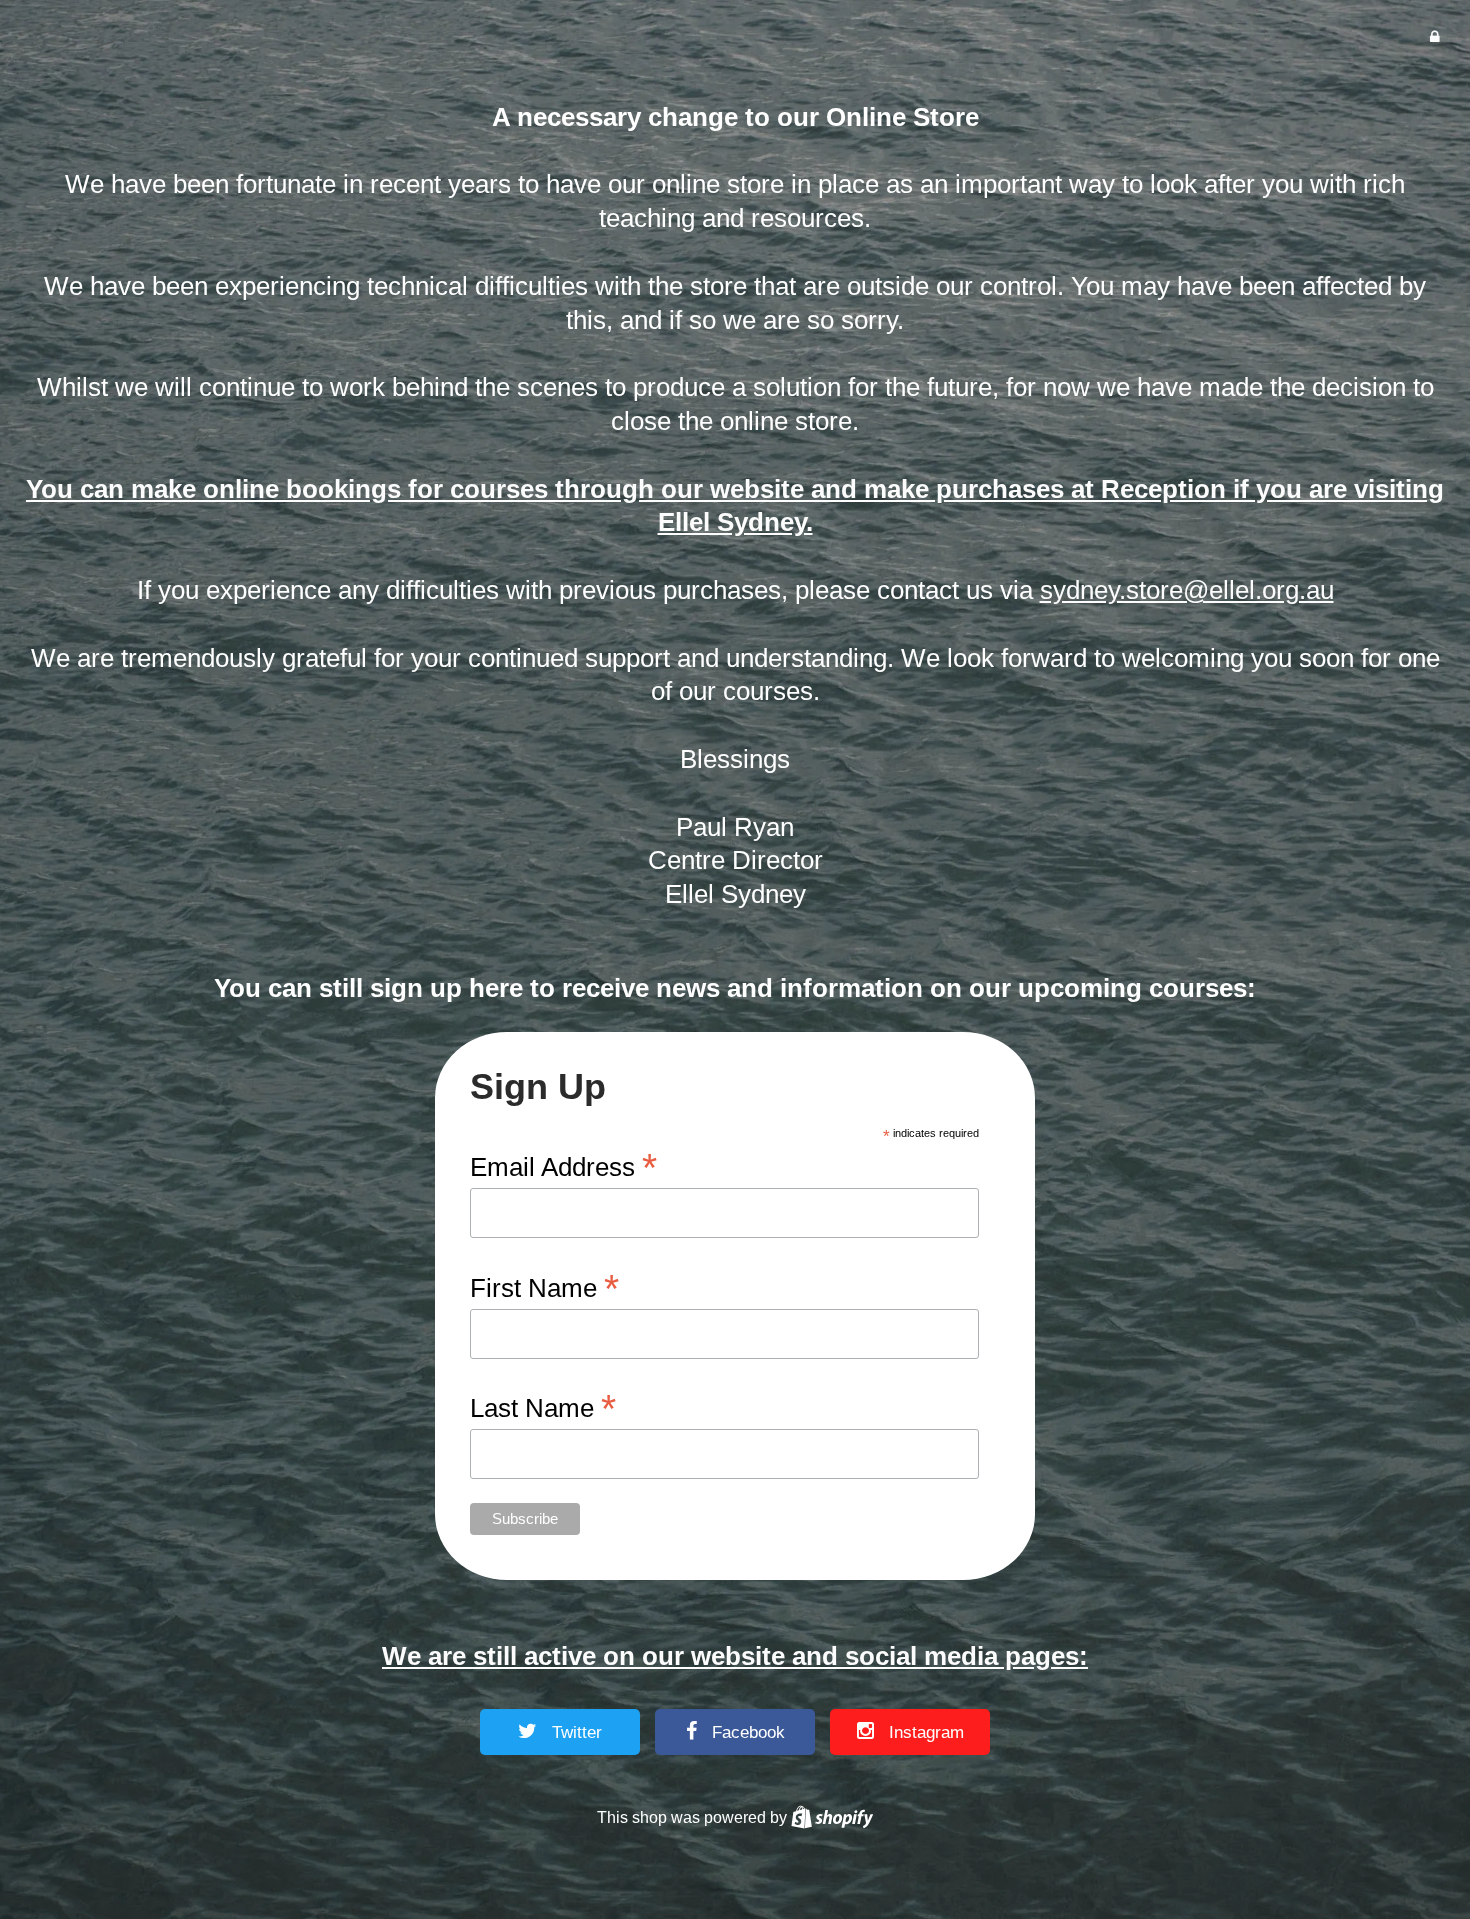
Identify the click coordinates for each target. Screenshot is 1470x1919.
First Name (544, 1286)
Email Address (563, 1165)
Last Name (543, 1406)
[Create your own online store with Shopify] (832, 1817)
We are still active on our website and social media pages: (735, 1656)
